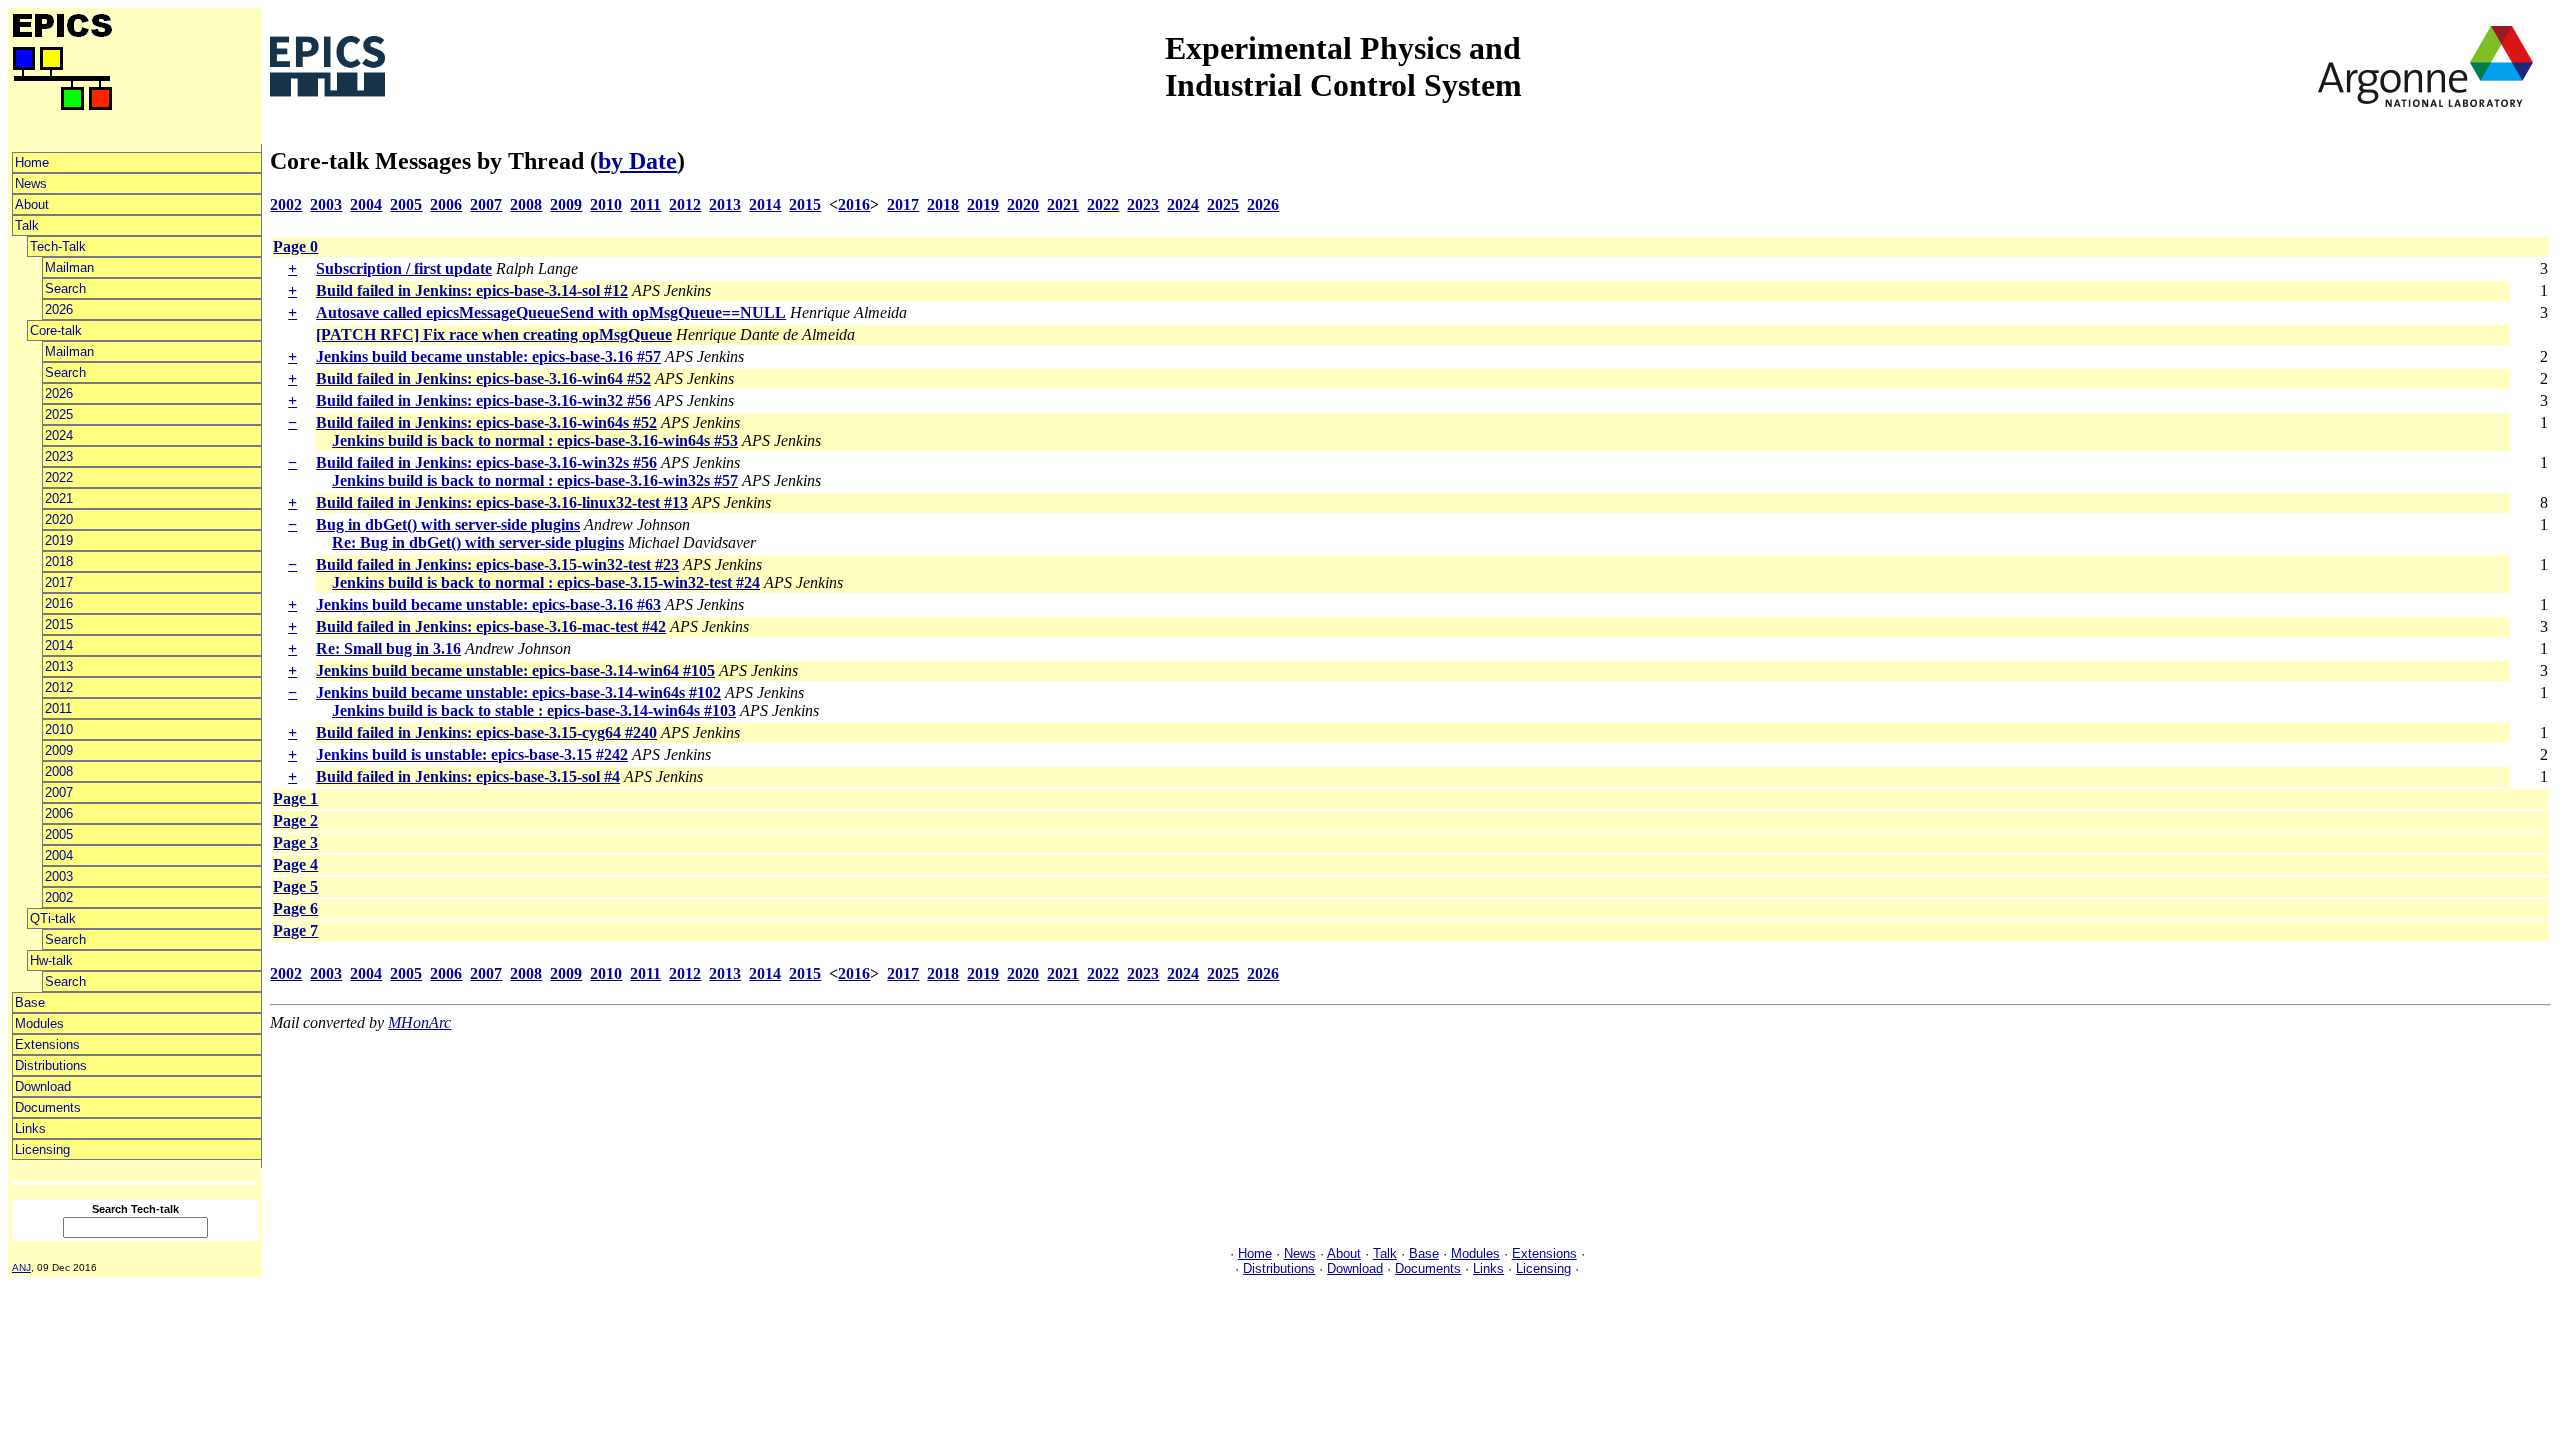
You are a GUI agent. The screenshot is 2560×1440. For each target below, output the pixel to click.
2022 (59, 477)
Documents (48, 1107)
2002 (59, 897)
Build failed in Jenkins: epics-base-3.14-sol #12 (472, 290)
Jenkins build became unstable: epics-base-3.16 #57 (488, 356)
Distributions (51, 1065)
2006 (59, 813)
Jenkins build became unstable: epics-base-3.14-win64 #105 (515, 670)
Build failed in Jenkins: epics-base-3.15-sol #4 (468, 776)
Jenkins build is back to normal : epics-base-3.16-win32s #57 (535, 480)
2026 (59, 309)
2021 (59, 498)
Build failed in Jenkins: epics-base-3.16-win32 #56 (483, 400)
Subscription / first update (404, 268)
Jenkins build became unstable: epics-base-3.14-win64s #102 (518, 692)
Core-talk (56, 330)
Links (30, 1128)
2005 (59, 834)
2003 (59, 876)
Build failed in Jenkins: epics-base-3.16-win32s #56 (486, 462)
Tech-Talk (58, 246)
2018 (59, 561)
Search (65, 288)
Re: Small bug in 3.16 (388, 648)
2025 (59, 414)
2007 (59, 792)
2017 (59, 582)
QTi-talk (53, 918)
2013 (59, 666)
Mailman (69, 267)
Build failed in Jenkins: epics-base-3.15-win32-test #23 (497, 564)
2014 (59, 645)
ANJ (21, 1267)
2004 (59, 855)
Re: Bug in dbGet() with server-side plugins (478, 542)
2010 (59, 729)
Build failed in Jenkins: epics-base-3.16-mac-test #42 (491, 626)
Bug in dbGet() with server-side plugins (448, 524)
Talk (27, 225)
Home (32, 162)
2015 (59, 624)
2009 (59, 750)
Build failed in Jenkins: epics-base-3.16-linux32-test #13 (502, 502)
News (31, 183)
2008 (59, 771)
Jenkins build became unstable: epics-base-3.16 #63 (488, 604)
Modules (39, 1023)
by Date (637, 161)
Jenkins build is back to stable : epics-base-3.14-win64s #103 (534, 710)
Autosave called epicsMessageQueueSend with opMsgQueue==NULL (551, 312)
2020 (59, 519)
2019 (59, 540)
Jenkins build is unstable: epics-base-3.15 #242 (472, 754)
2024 (59, 435)
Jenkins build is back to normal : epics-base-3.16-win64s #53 (535, 440)
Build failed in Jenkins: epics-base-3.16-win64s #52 (486, 422)
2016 (59, 603)
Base (30, 1002)
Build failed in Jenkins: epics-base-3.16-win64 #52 (483, 378)
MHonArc (419, 1022)
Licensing (42, 1149)
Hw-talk (51, 960)
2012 (59, 687)
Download (43, 1086)
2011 (58, 708)
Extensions (47, 1044)
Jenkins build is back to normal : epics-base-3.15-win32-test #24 (546, 582)
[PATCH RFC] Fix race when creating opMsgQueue (494, 334)
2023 (59, 456)
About (32, 204)
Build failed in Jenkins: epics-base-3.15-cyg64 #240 (486, 732)
